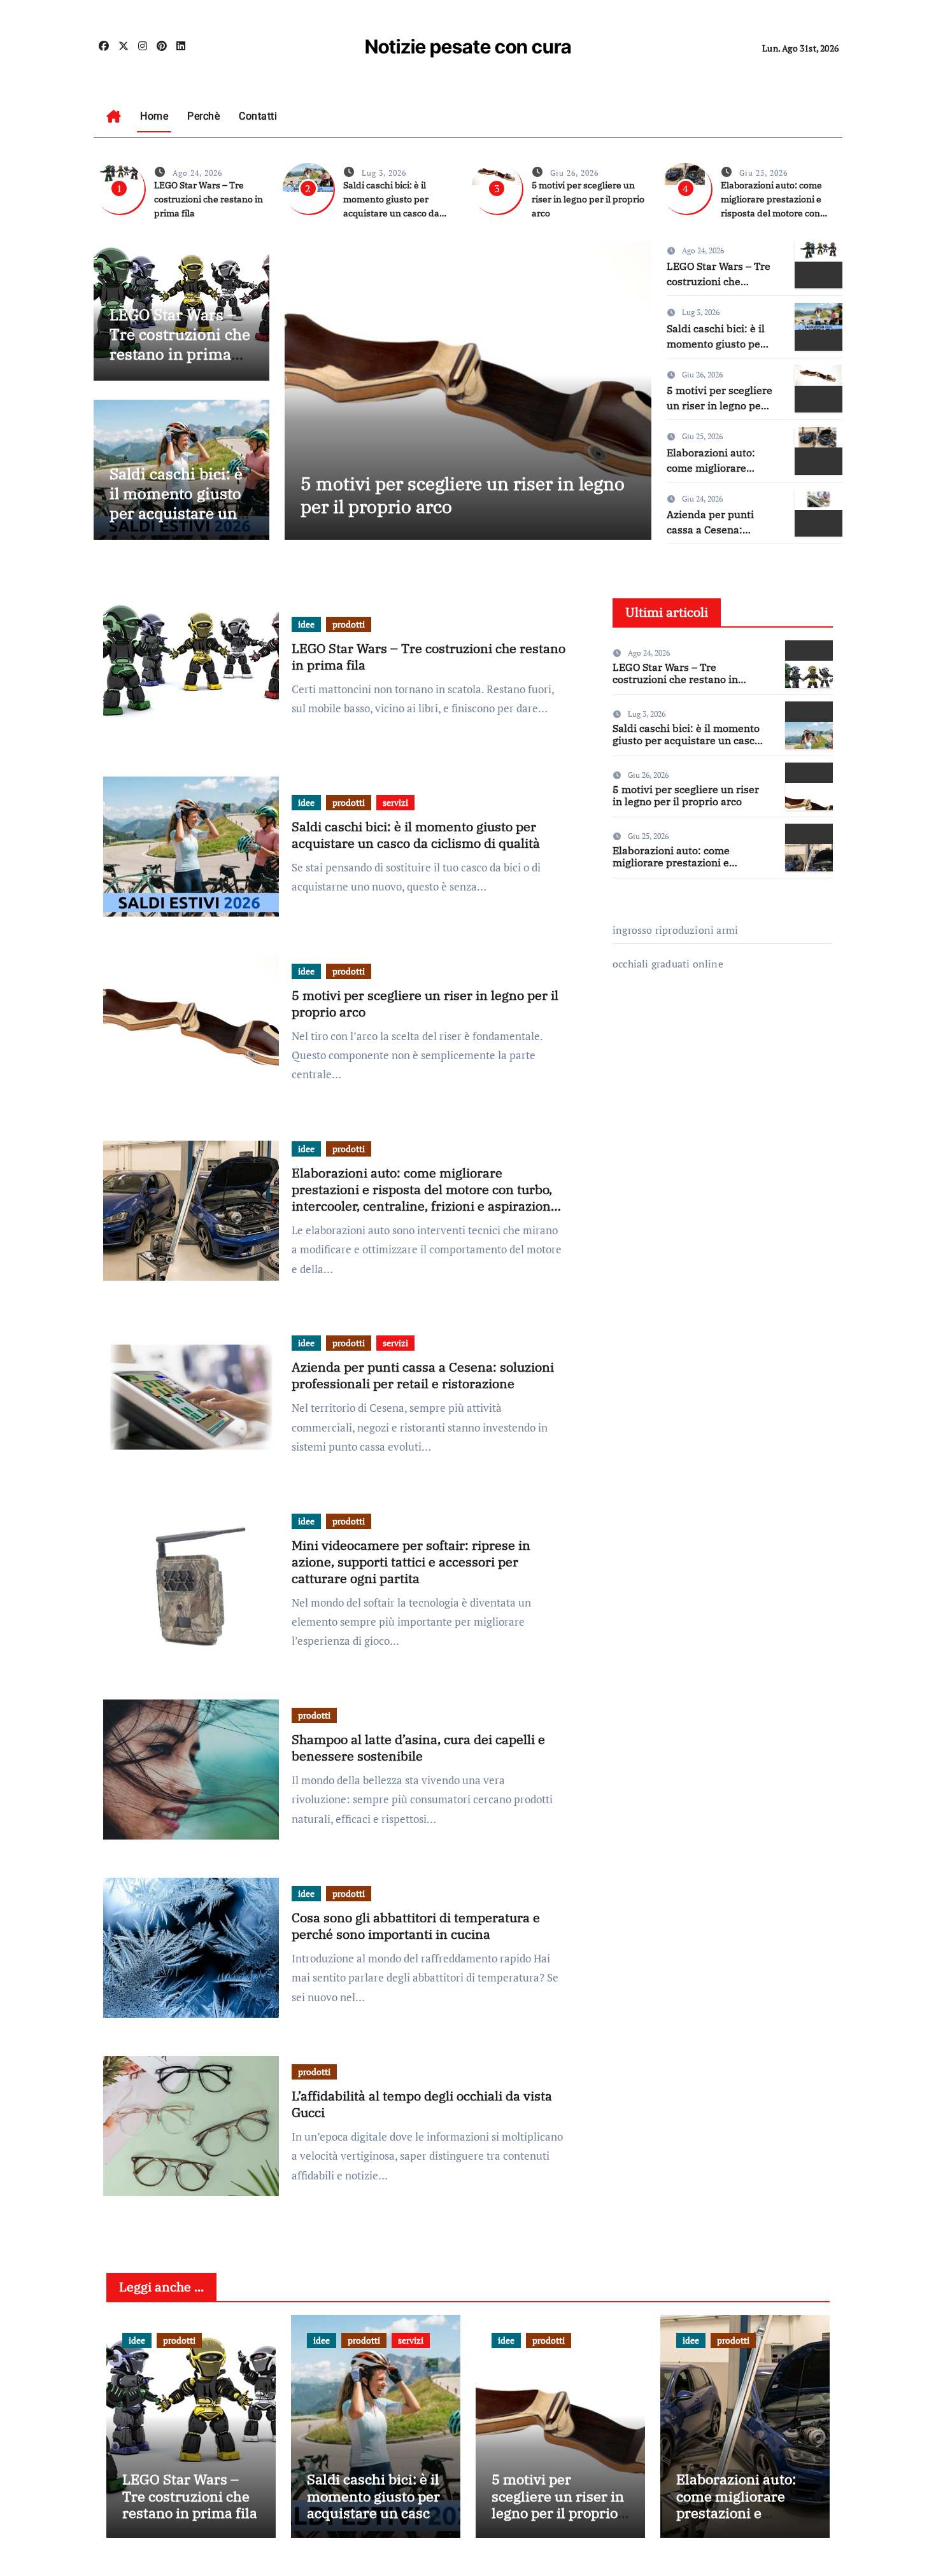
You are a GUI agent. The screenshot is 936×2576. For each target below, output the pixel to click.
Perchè (203, 116)
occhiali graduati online (668, 964)
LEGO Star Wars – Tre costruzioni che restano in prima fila (209, 199)
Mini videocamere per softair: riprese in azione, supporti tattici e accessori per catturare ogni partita (411, 1562)
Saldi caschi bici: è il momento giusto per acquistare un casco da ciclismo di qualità (176, 513)
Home (154, 116)
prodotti (349, 624)
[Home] (114, 116)
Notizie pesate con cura (468, 46)
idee (306, 624)
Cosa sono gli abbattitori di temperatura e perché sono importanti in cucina (416, 1926)
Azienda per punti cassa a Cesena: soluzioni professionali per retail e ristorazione (423, 1375)
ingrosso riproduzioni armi (675, 930)
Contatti (258, 116)
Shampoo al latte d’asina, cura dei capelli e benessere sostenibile (418, 1748)
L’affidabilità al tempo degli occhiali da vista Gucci (422, 2104)
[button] (634, 387)
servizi (395, 802)
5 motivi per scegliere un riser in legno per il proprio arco (588, 199)
